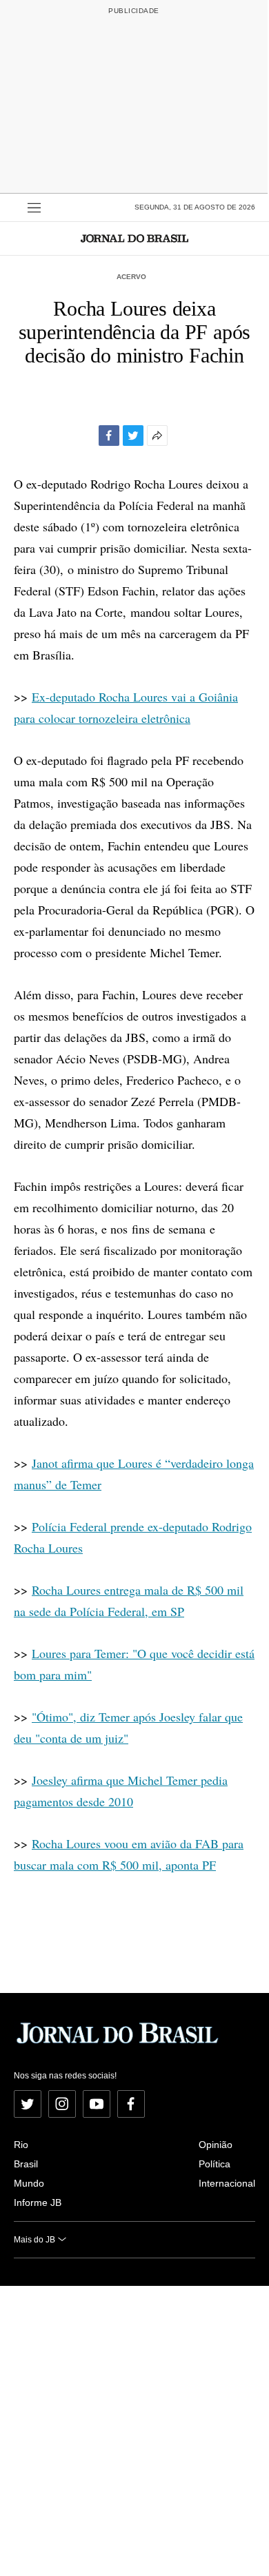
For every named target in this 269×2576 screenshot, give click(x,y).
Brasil (26, 2164)
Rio (21, 2145)
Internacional (227, 2183)
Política (215, 2164)
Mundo (29, 2183)
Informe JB (38, 2202)
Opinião (216, 2145)
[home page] (134, 238)
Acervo (131, 277)
